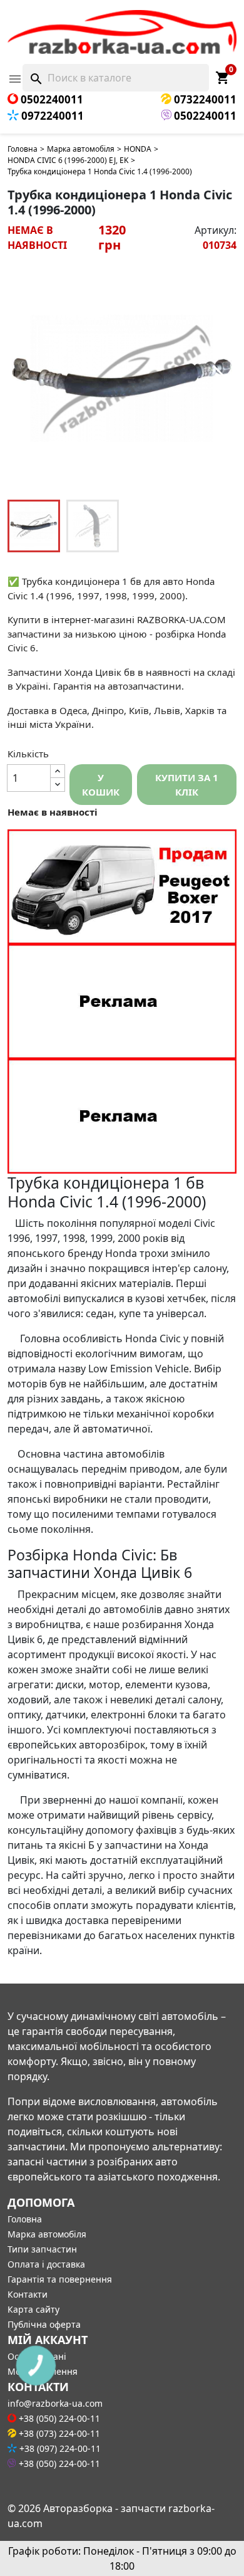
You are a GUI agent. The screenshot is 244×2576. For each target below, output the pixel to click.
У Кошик (101, 785)
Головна (23, 149)
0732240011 (204, 99)
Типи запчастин (42, 2249)
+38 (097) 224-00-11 (59, 2448)
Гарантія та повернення (60, 2279)
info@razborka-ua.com (55, 2403)
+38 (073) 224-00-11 (58, 2433)
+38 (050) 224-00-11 (58, 2418)
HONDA (138, 149)
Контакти (28, 2294)
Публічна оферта (44, 2324)
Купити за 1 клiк (187, 785)
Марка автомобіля (81, 149)
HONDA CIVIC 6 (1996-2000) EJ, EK (68, 160)
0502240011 (51, 99)
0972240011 (51, 116)
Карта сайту (33, 2309)
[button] (220, 379)
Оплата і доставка (46, 2264)
